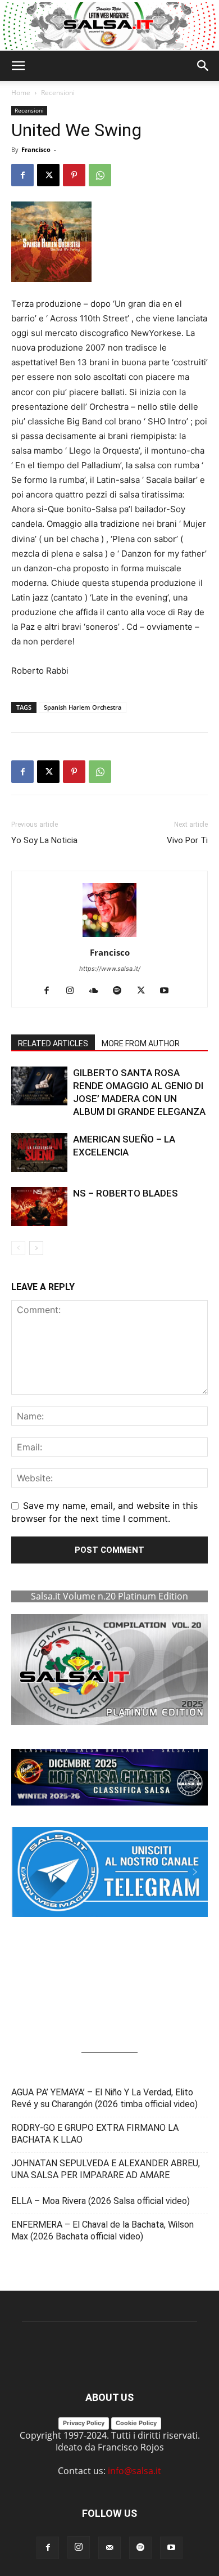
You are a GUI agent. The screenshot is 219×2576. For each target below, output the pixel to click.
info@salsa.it (134, 2471)
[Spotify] (122, 991)
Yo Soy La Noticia (44, 840)
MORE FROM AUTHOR (141, 1043)
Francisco (36, 149)
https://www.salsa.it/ (110, 969)
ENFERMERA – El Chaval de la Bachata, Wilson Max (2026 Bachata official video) (102, 2230)
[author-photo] (109, 937)
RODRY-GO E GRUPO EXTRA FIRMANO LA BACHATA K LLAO (95, 2134)
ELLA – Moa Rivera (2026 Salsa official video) (101, 2201)
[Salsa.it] (109, 26)
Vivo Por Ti (187, 840)
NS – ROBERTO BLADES (126, 1193)
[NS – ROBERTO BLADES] (39, 1206)
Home (21, 93)
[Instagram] (74, 991)
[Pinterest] (74, 175)
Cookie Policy (136, 2423)
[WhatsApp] (100, 175)
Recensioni (58, 93)
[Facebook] (22, 175)
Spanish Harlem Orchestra (83, 707)
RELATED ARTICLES (53, 1043)
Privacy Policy (84, 2423)
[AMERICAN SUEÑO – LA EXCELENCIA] (39, 1152)
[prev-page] (18, 1248)
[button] (18, 66)
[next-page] (36, 1248)
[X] (48, 175)
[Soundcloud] (98, 991)
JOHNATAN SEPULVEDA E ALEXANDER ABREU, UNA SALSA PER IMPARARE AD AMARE (106, 2169)
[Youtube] (169, 991)
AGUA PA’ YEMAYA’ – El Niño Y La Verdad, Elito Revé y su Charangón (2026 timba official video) (104, 2098)
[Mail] (109, 2548)
